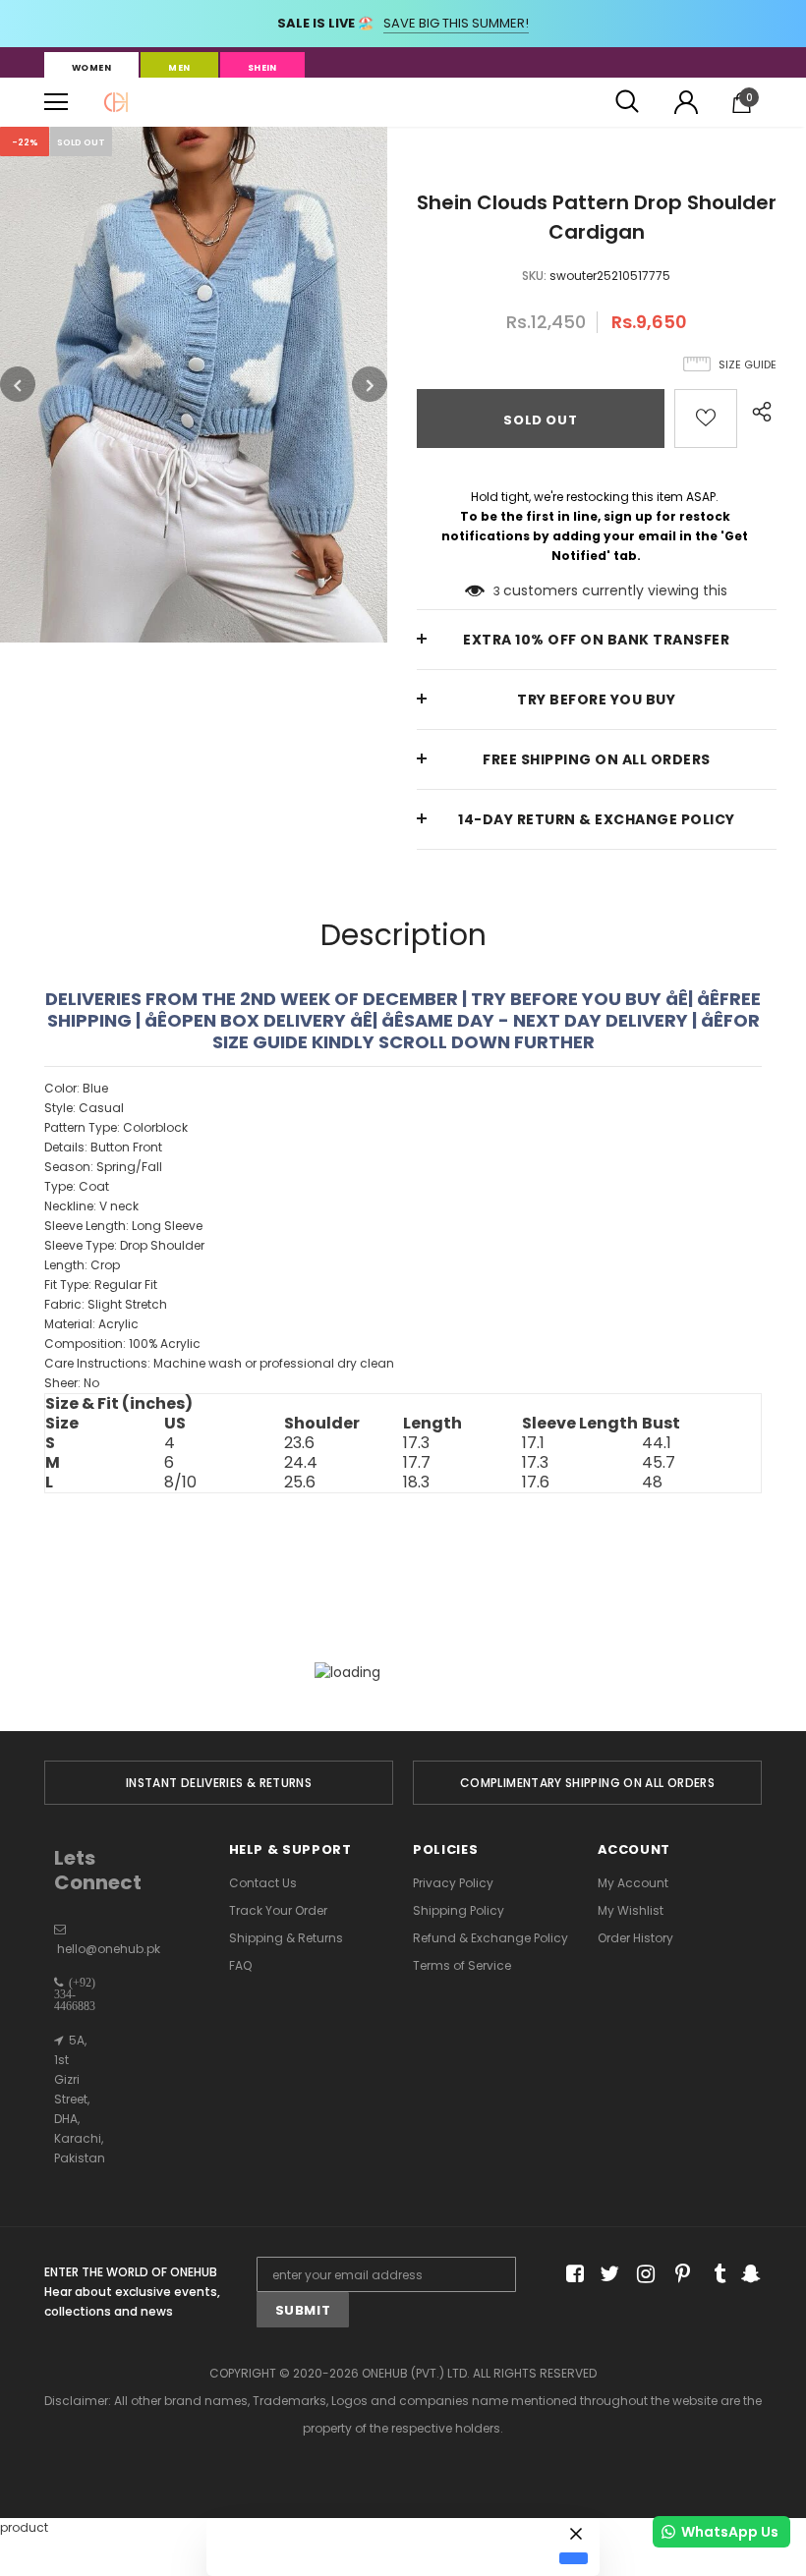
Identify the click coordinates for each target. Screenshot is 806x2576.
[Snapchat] (748, 2275)
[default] (574, 2558)
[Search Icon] (627, 102)
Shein (262, 68)
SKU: (534, 276)
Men (179, 68)
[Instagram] (642, 2275)
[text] (403, 1236)
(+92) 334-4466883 (75, 1994)
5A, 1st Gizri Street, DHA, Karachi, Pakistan (80, 2099)
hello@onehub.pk (109, 1949)
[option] (194, 385)
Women (91, 68)
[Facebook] (572, 2275)
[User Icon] (686, 102)
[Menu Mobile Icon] (56, 102)
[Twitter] (607, 2275)
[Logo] (116, 102)
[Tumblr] (713, 2275)
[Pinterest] (678, 2275)
